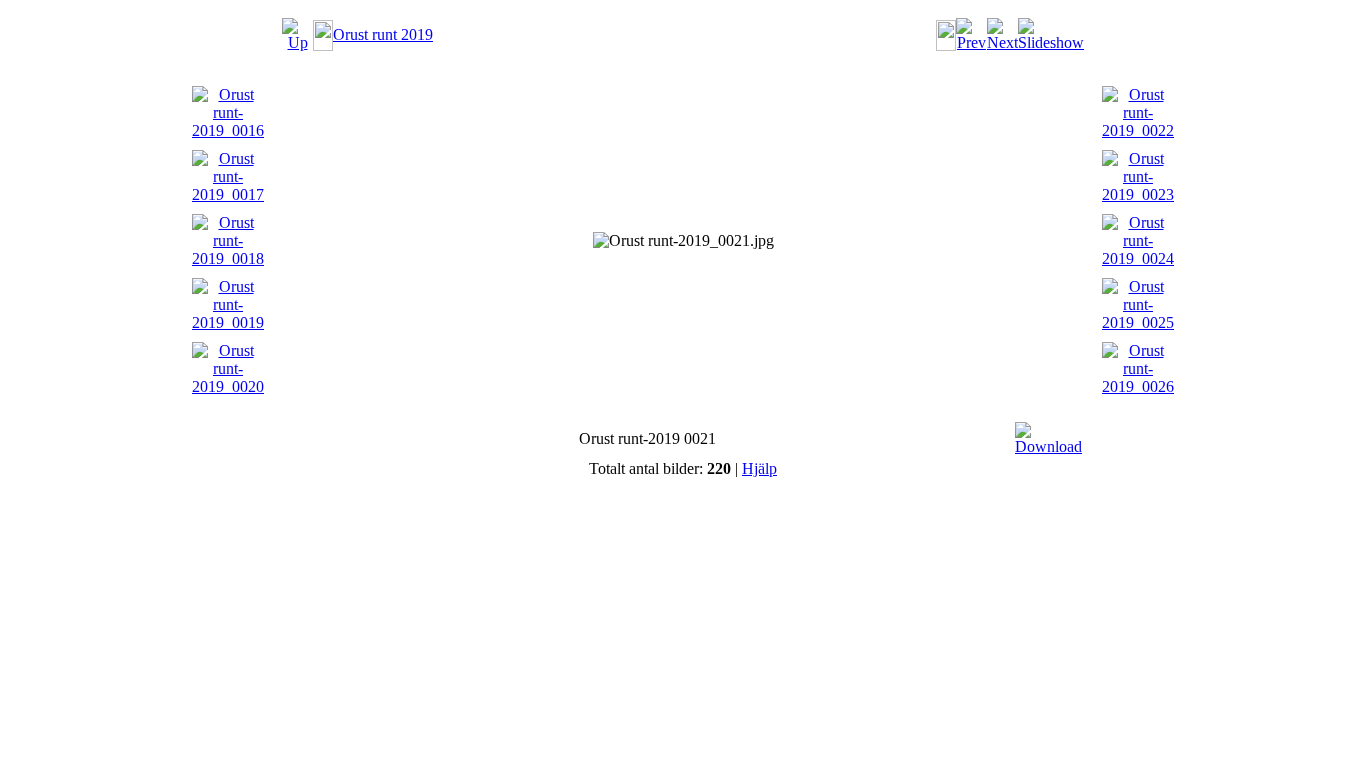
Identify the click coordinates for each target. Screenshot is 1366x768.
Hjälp (759, 468)
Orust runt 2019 (383, 34)
